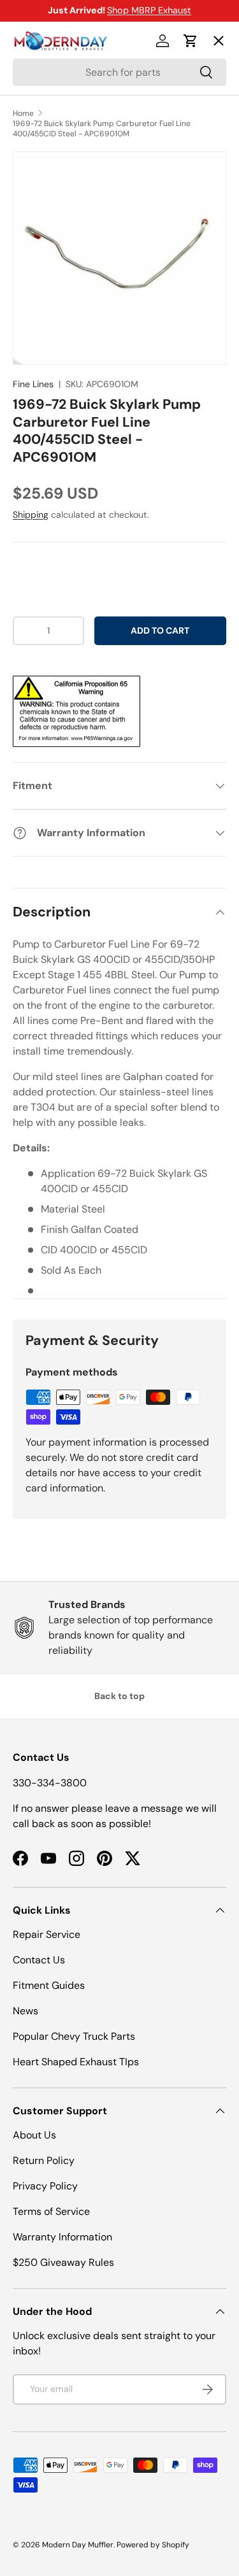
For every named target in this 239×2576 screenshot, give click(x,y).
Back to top (119, 1696)
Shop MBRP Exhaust (149, 10)
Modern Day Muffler (78, 2545)
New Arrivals (54, 179)
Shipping (31, 515)
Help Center (53, 272)
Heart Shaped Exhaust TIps (76, 2062)
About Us (34, 2135)
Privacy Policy (45, 2186)
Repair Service (47, 1934)
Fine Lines (33, 384)
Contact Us (39, 1960)
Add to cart (160, 630)
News (25, 2011)
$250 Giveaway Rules (63, 2262)
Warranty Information (62, 2237)
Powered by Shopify (153, 2545)
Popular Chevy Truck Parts (74, 2036)
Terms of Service (51, 2211)
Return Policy (44, 2160)
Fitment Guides (49, 1985)
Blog (33, 226)
